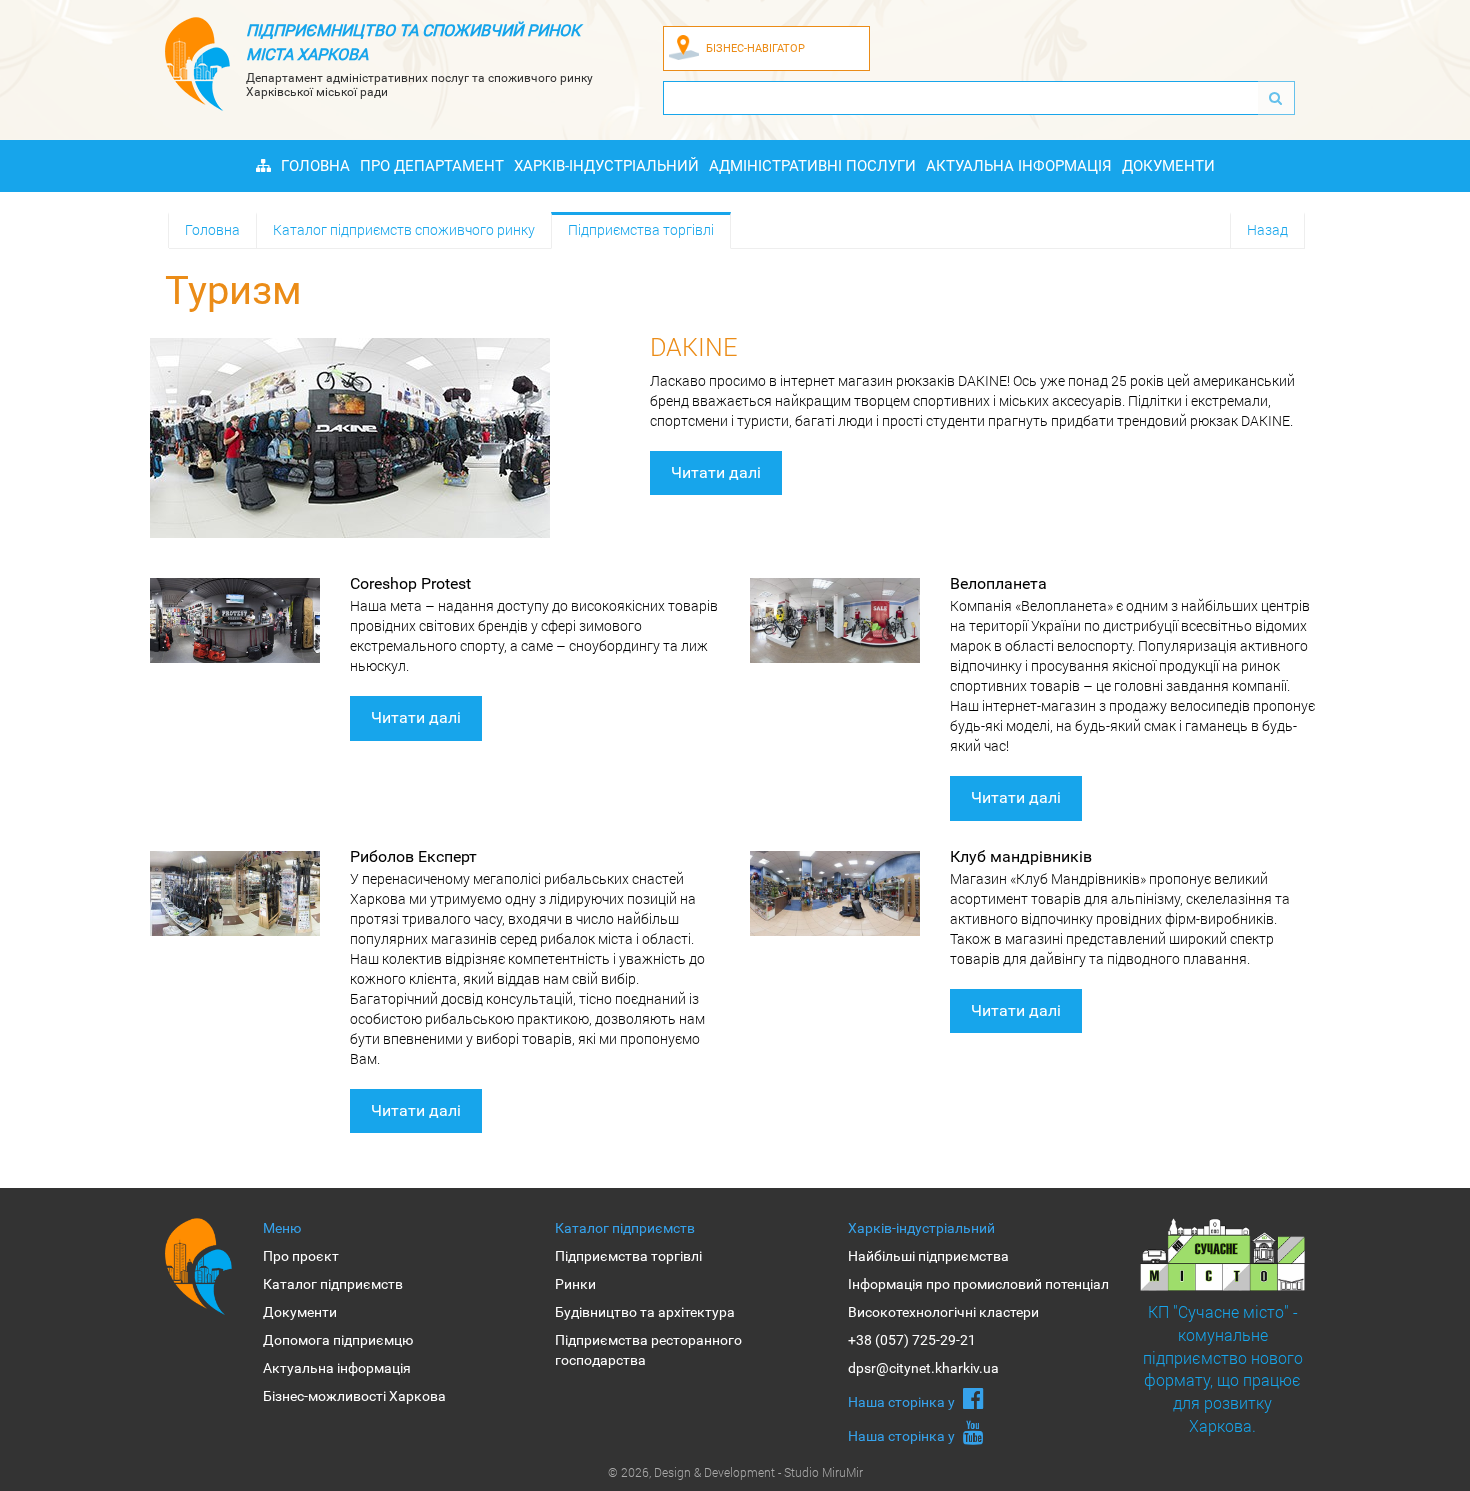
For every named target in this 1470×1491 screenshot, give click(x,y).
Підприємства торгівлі (641, 229)
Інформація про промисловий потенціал (978, 1284)
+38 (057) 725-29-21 (912, 1340)
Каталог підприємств (333, 1284)
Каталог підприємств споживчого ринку (404, 229)
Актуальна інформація (1019, 166)
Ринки (575, 1284)
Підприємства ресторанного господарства (648, 1350)
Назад (1267, 229)
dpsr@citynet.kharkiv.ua (923, 1368)
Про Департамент (432, 166)
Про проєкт (301, 1256)
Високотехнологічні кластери (943, 1312)
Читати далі (716, 472)
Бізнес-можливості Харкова (354, 1396)
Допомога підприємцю (338, 1340)
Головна (315, 166)
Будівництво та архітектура (645, 1312)
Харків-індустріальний (606, 166)
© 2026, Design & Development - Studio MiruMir (735, 1472)
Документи (1168, 166)
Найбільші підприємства (928, 1256)
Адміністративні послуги (812, 166)
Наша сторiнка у (903, 1402)
